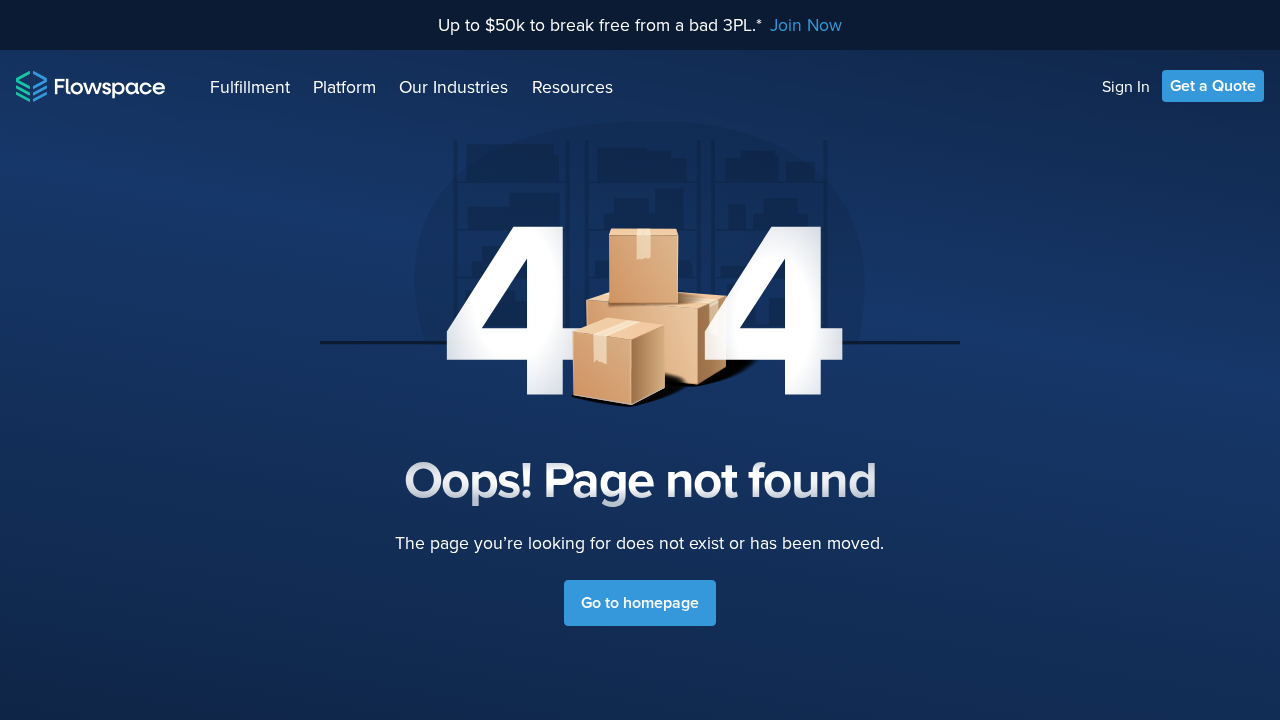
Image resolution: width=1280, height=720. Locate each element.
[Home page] (90, 86)
